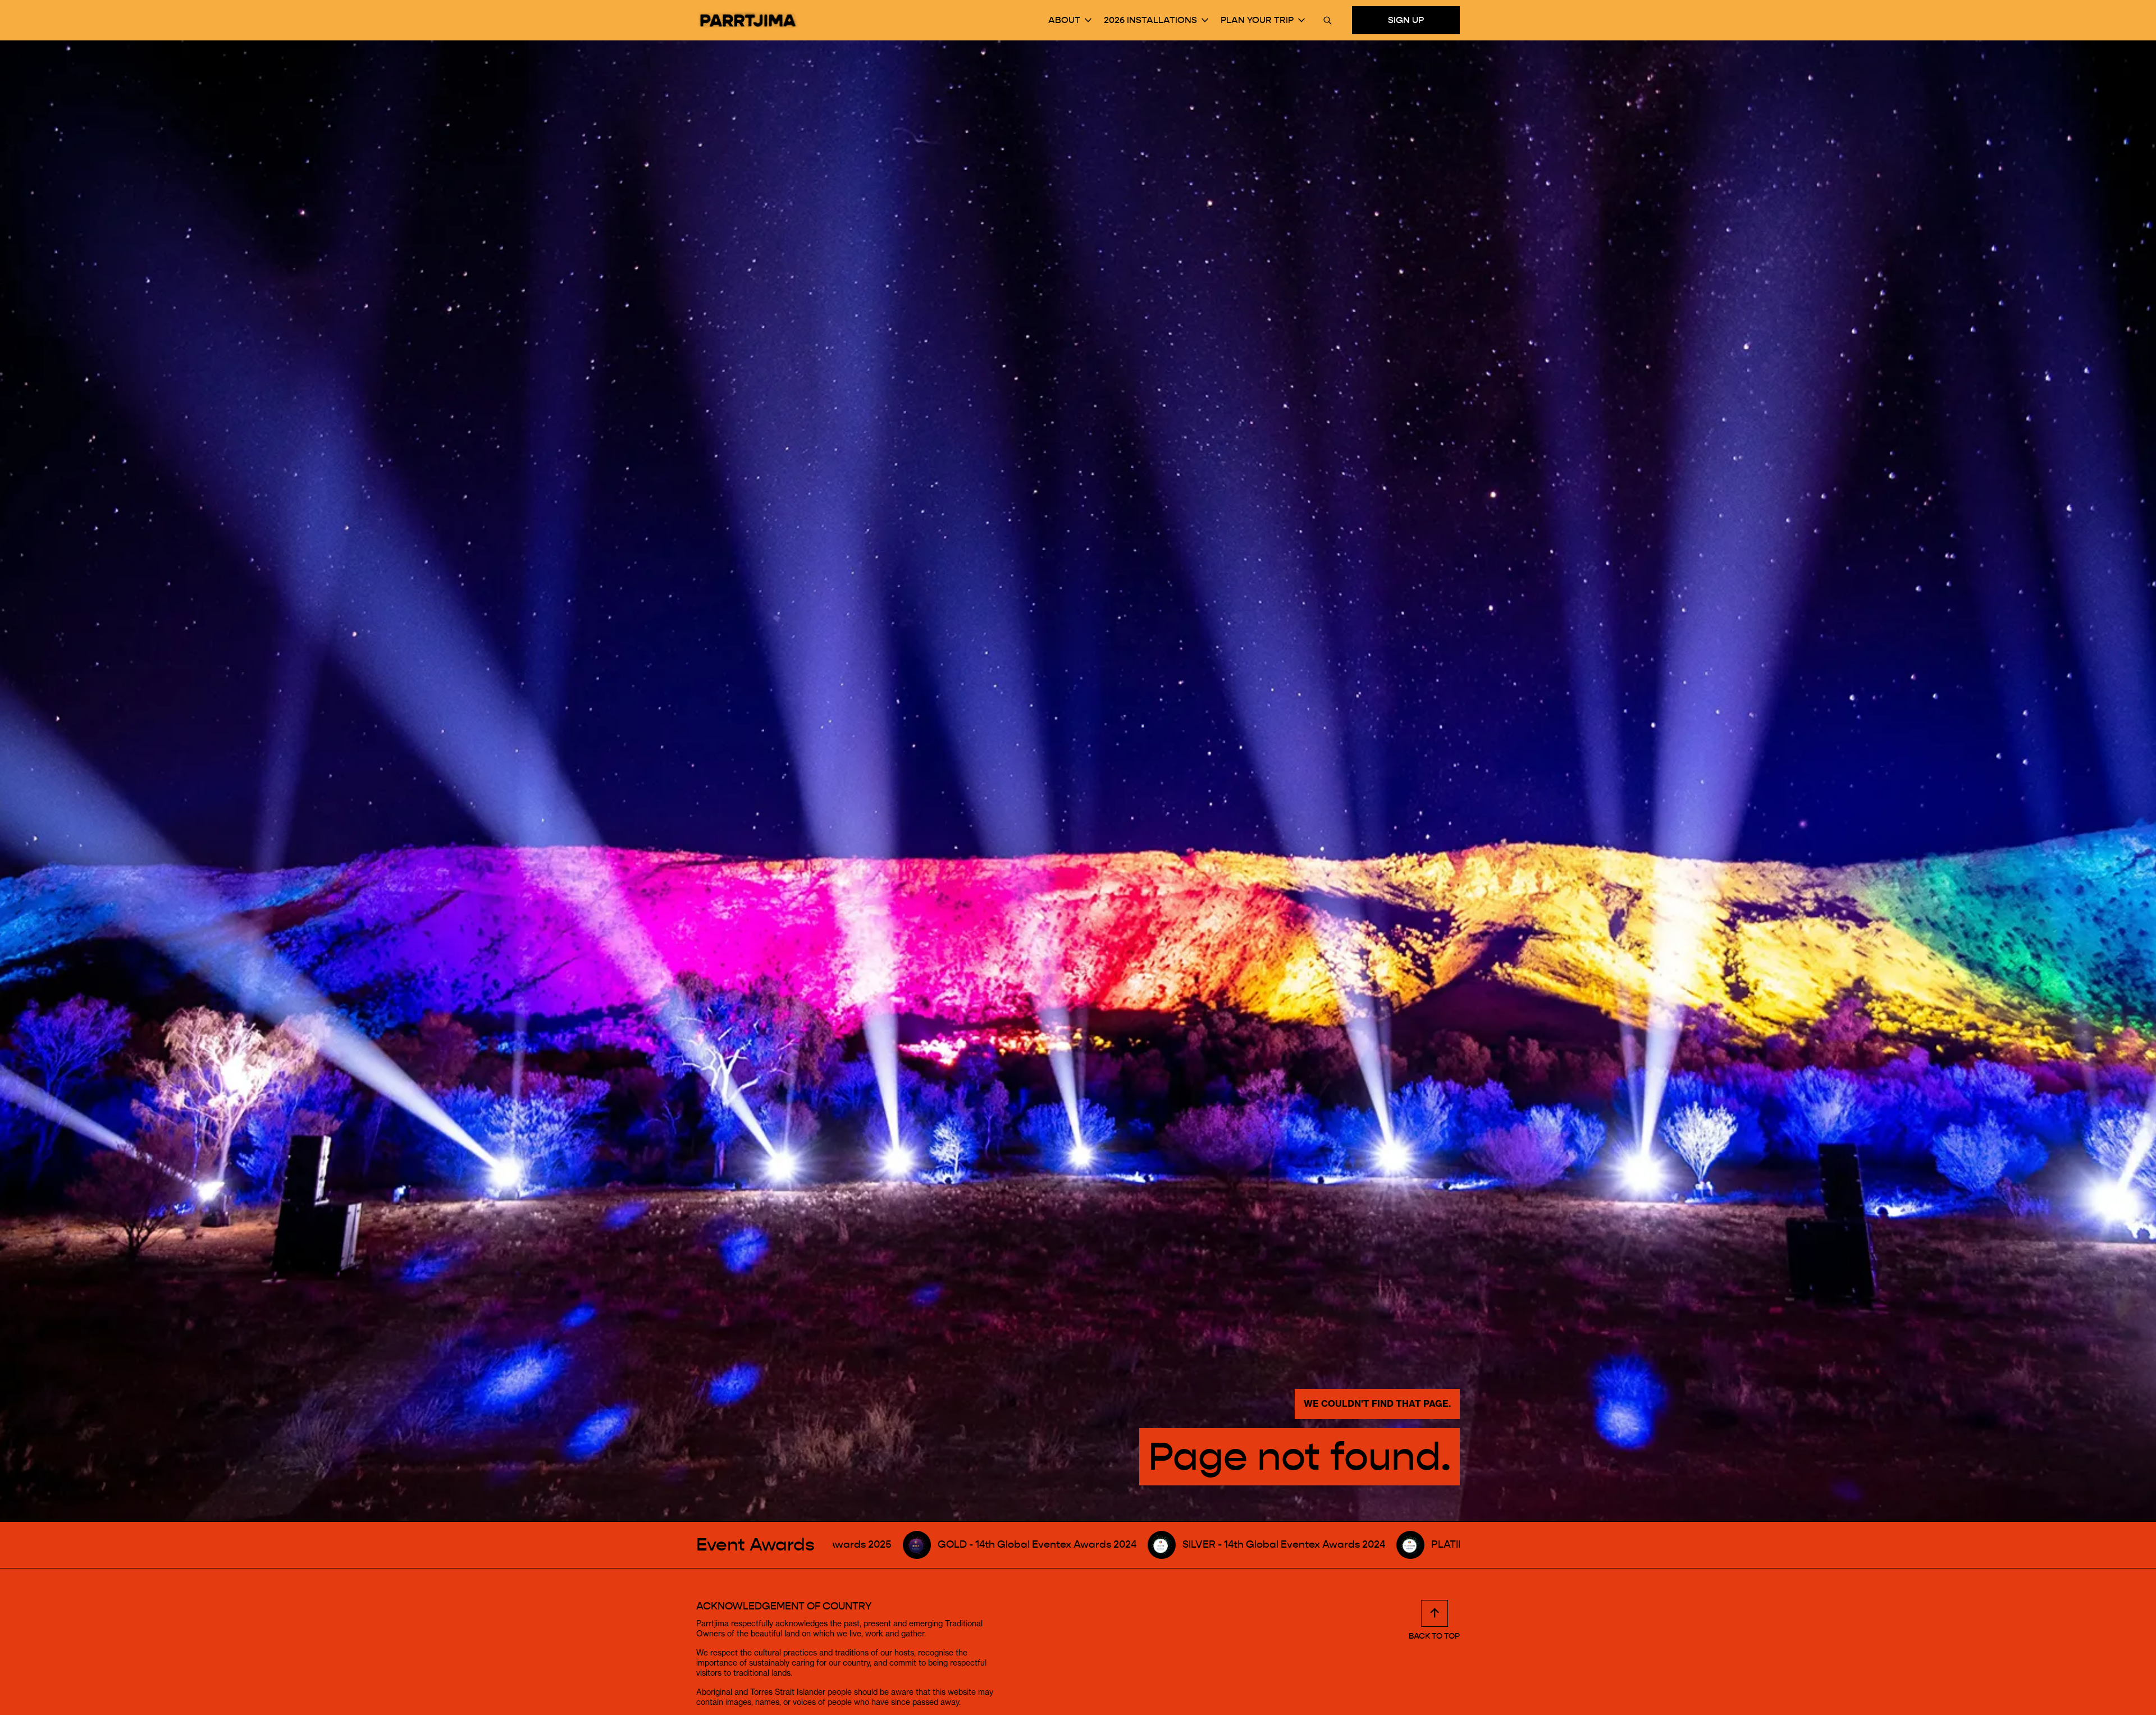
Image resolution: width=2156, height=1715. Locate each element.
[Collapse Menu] (1088, 20)
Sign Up (1406, 20)
